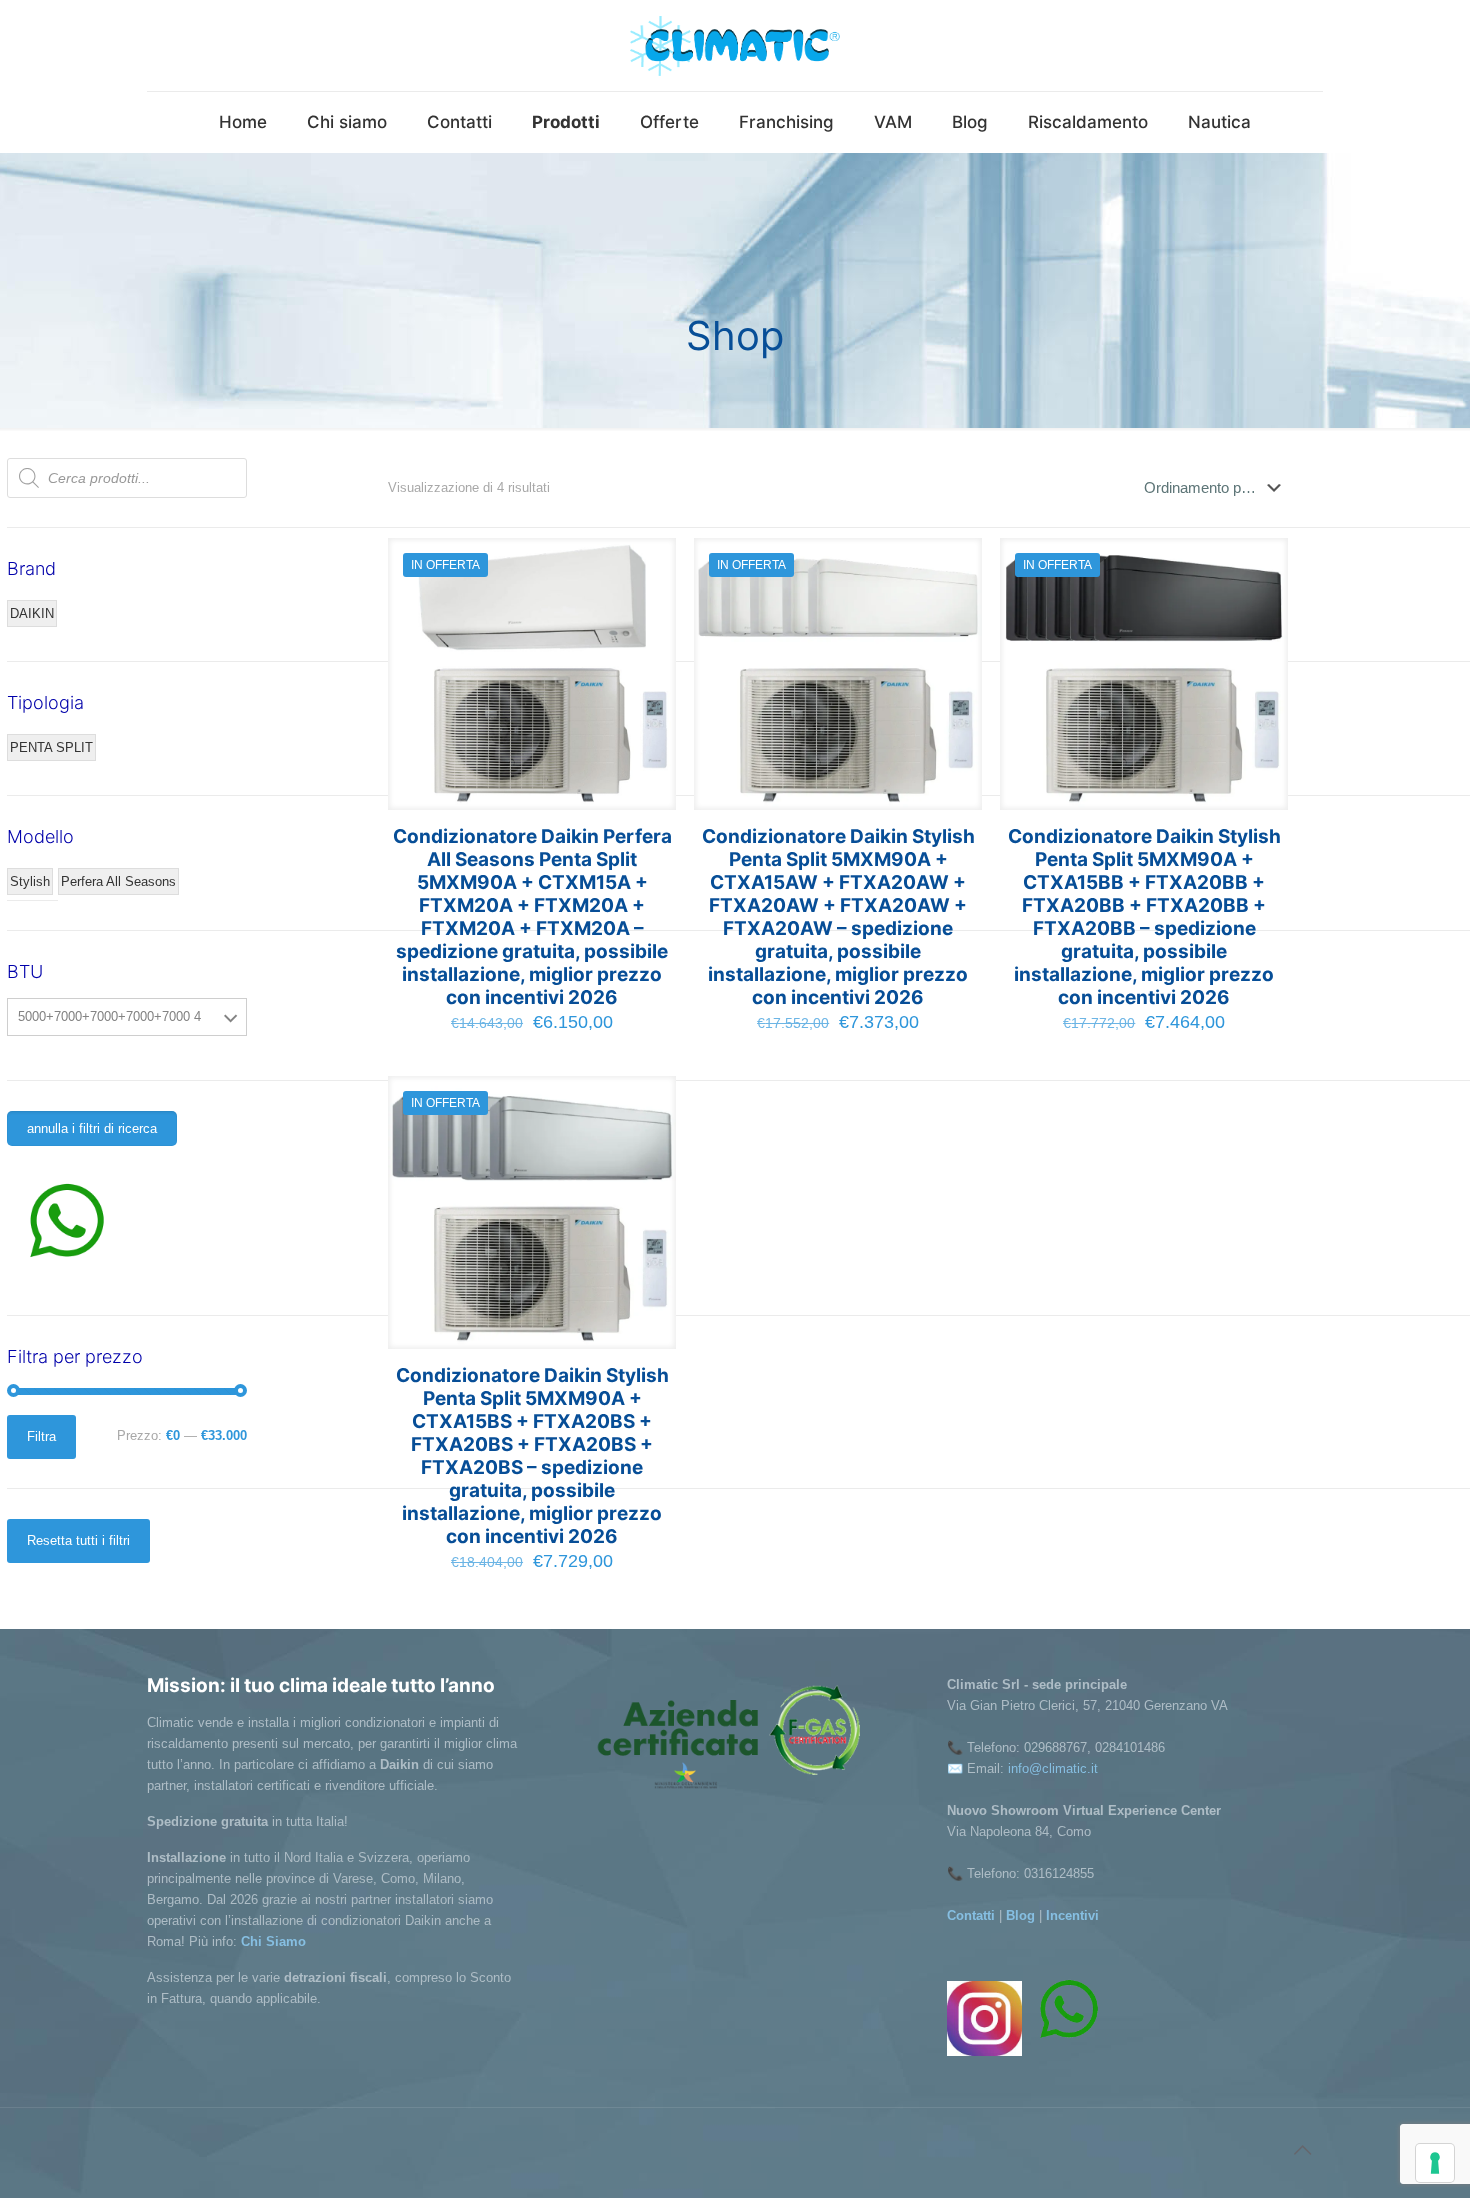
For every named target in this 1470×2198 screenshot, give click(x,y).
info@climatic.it (1053, 1768)
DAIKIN (32, 613)
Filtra (41, 1436)
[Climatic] (735, 45)
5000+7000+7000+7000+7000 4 (109, 1016)
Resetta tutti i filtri (78, 1540)
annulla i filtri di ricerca (92, 1128)
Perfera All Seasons (118, 881)
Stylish (30, 881)
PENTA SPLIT (51, 747)
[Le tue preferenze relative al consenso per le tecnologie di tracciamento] (1435, 2163)
